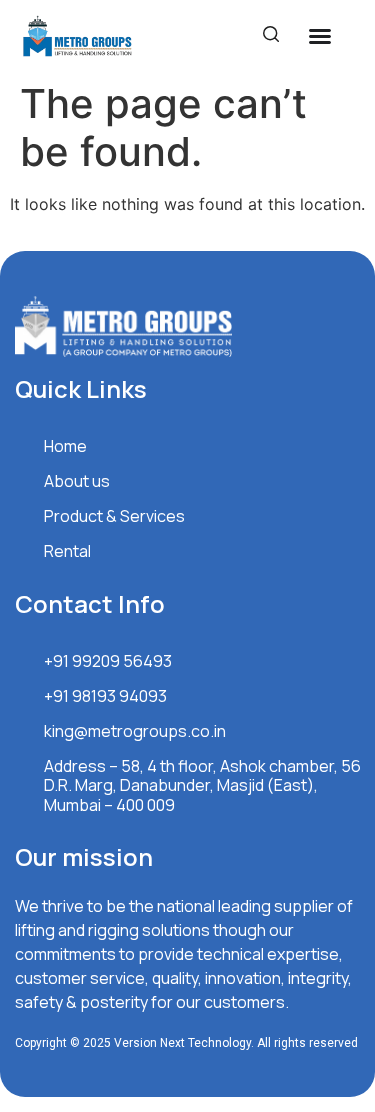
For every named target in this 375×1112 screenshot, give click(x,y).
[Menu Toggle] (320, 36)
